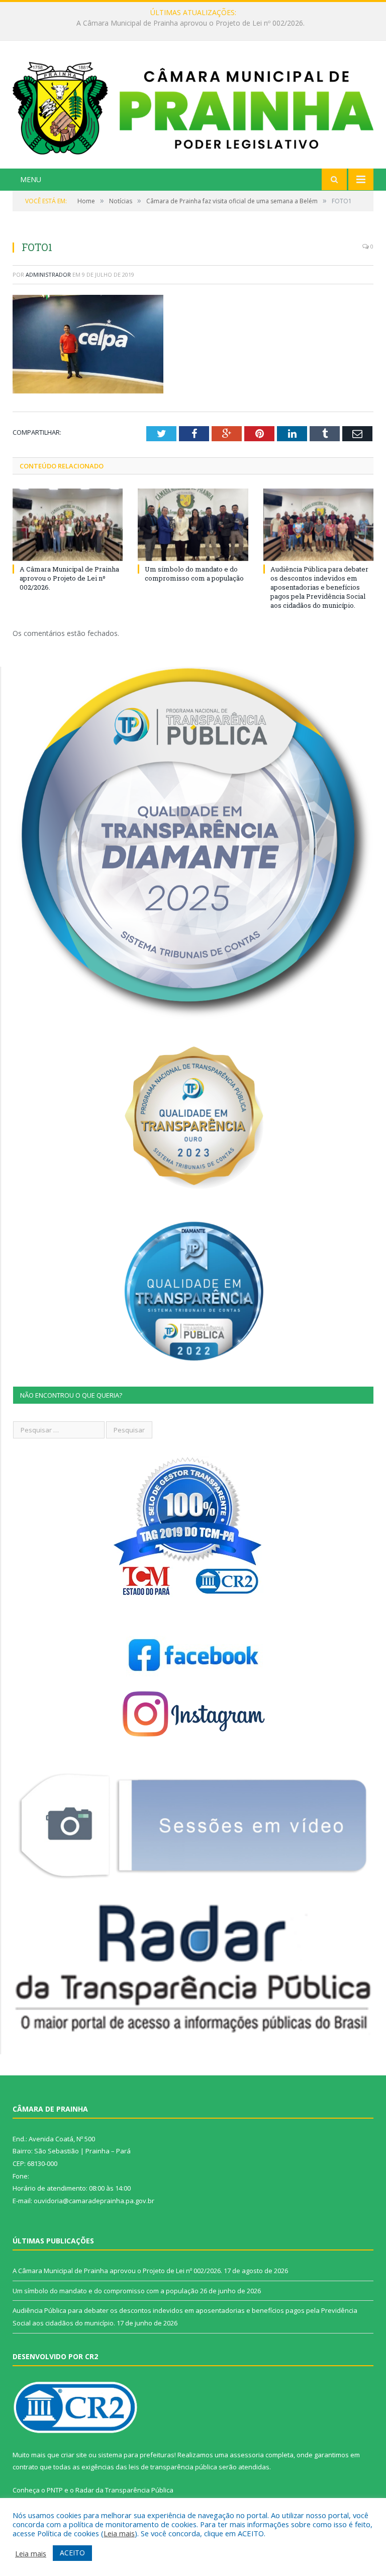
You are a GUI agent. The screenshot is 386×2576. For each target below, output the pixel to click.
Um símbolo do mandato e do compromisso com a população (191, 23)
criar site (74, 2455)
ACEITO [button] (72, 2553)
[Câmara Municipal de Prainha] (193, 106)
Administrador (48, 274)
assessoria (247, 2455)
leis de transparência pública (173, 2467)
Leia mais (119, 2533)
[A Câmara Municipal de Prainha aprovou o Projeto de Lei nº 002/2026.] (68, 525)
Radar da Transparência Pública (124, 2490)
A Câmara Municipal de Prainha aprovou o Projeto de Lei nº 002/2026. (69, 578)
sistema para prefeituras (136, 2455)
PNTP (55, 2490)
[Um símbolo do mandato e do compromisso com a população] (193, 525)
